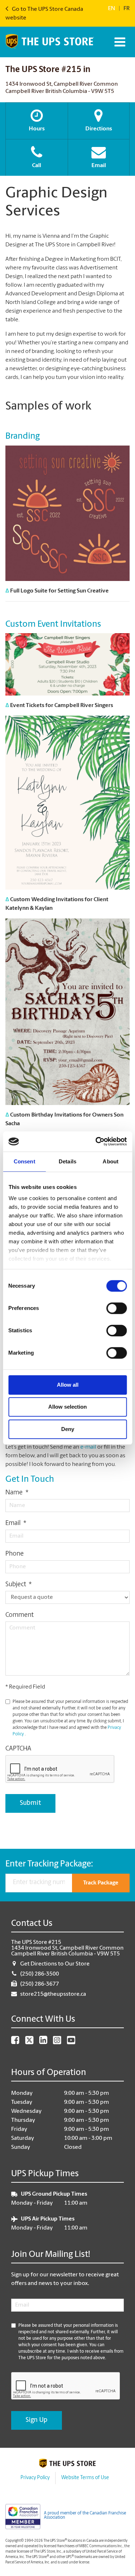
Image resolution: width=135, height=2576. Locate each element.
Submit (30, 1803)
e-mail (88, 1447)
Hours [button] (37, 129)
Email (99, 166)
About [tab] (111, 1161)
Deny (68, 1429)
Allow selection (67, 1407)
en (112, 9)
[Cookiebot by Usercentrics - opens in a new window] (96, 1141)
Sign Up (37, 2420)
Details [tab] (67, 1161)
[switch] (116, 1308)
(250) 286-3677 (40, 1984)
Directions (99, 129)
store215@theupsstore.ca (53, 1994)
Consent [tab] (24, 1161)
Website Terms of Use (85, 2478)
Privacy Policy (35, 2478)
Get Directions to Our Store (55, 1964)
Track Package (101, 1883)
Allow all (68, 1385)
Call (37, 166)
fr (127, 9)
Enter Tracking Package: (49, 1864)
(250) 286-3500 (40, 1974)
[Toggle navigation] (119, 42)
